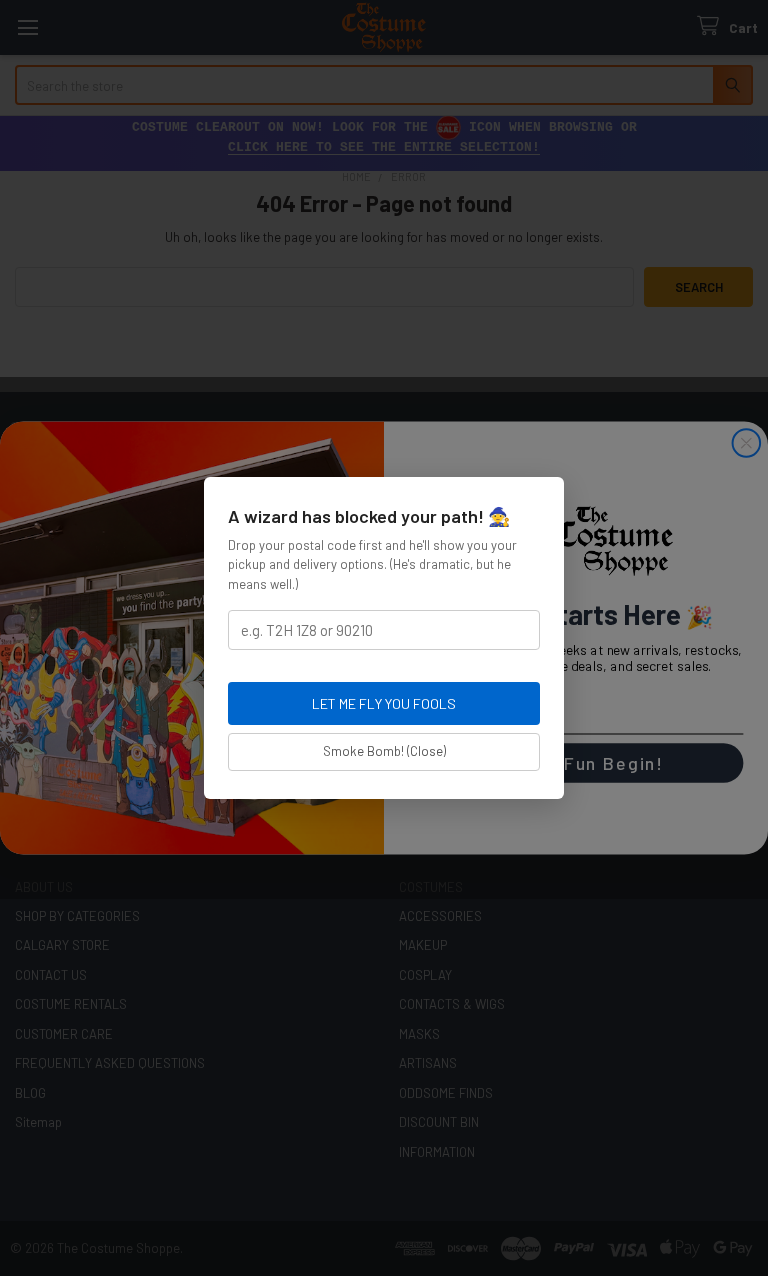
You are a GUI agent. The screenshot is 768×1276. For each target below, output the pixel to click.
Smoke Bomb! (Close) (384, 751)
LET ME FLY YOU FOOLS (384, 703)
